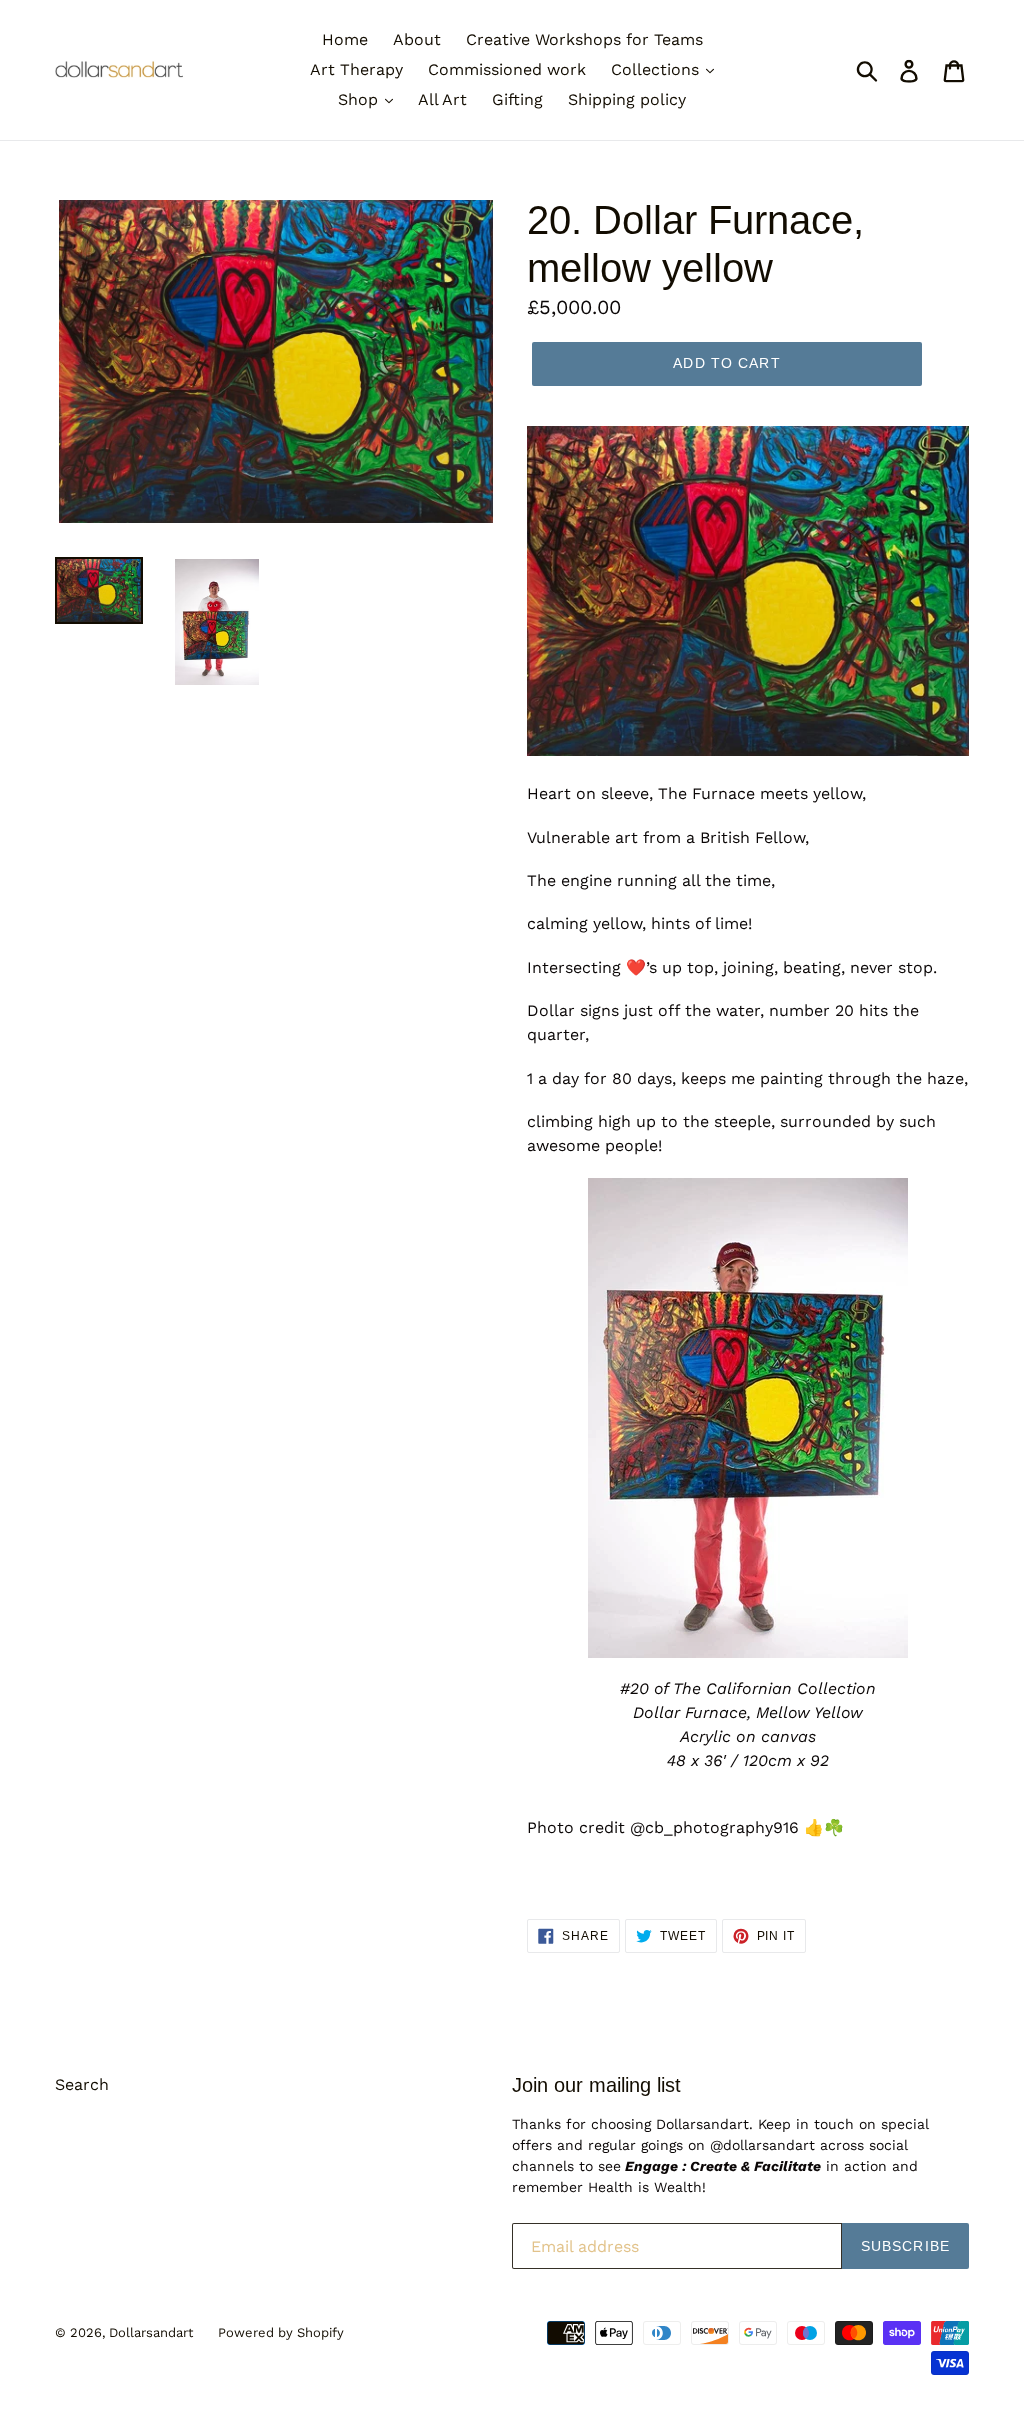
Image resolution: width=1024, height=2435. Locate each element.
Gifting (517, 99)
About (417, 39)
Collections (657, 69)
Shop (360, 99)
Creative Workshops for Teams (584, 39)
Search (82, 2084)
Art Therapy (356, 69)
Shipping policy (627, 99)
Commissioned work (507, 69)
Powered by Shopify (281, 2332)
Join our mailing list (596, 2085)
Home (345, 39)
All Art (442, 99)
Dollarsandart (151, 2332)
